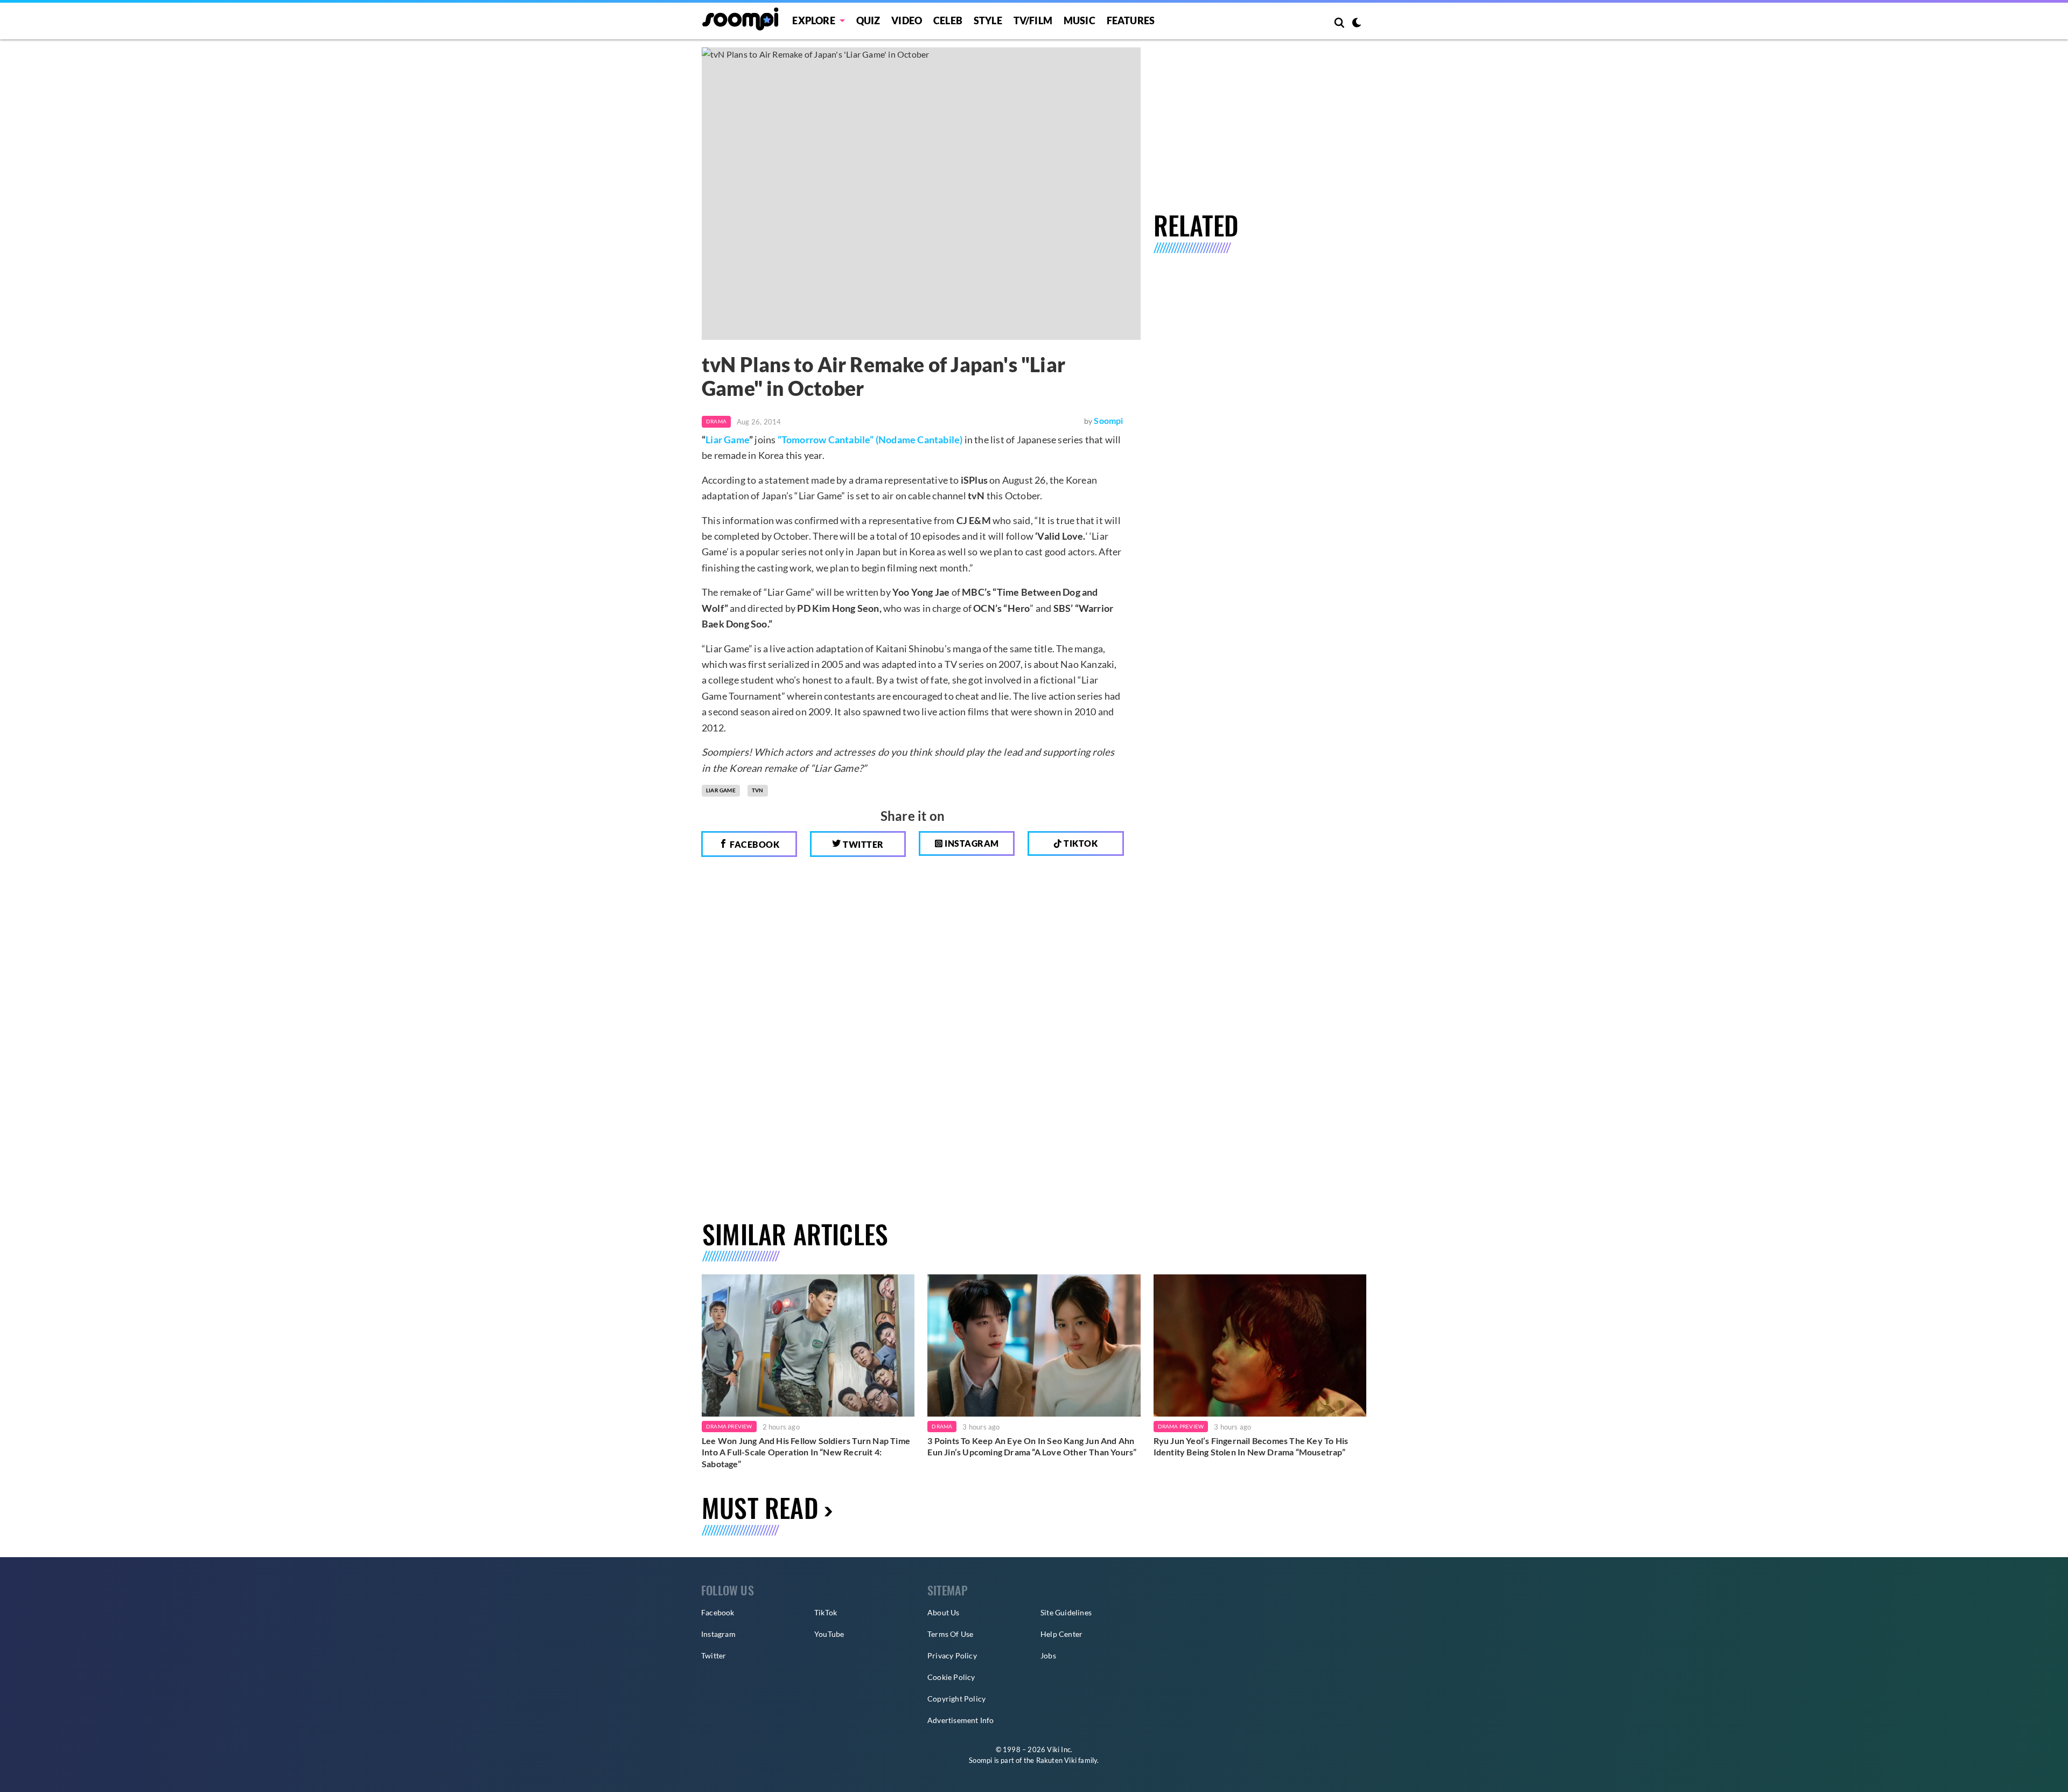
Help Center (1061, 1634)
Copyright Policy (956, 1699)
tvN (758, 790)
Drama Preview (729, 1426)
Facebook (754, 844)
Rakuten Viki (1056, 1760)
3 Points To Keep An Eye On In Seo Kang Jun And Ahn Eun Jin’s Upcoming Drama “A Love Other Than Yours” (1032, 1446)
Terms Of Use (950, 1634)
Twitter (862, 844)
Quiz (868, 20)
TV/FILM (1033, 20)
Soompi (1108, 420)
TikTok (826, 1612)
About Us (944, 1612)
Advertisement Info (961, 1720)
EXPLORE (813, 20)
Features (1131, 20)
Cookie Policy (951, 1677)
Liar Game (727, 440)
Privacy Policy (952, 1655)
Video (907, 20)
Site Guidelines (1066, 1612)
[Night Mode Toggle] (1357, 24)
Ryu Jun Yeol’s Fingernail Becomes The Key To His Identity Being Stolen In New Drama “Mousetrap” (1251, 1446)
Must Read (760, 1507)
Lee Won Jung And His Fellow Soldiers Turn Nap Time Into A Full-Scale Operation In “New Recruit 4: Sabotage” (806, 1452)
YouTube (829, 1634)
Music (1080, 20)
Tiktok (1080, 843)
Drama (716, 421)
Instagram (971, 843)
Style (988, 20)
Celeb (948, 20)
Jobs (1048, 1655)
